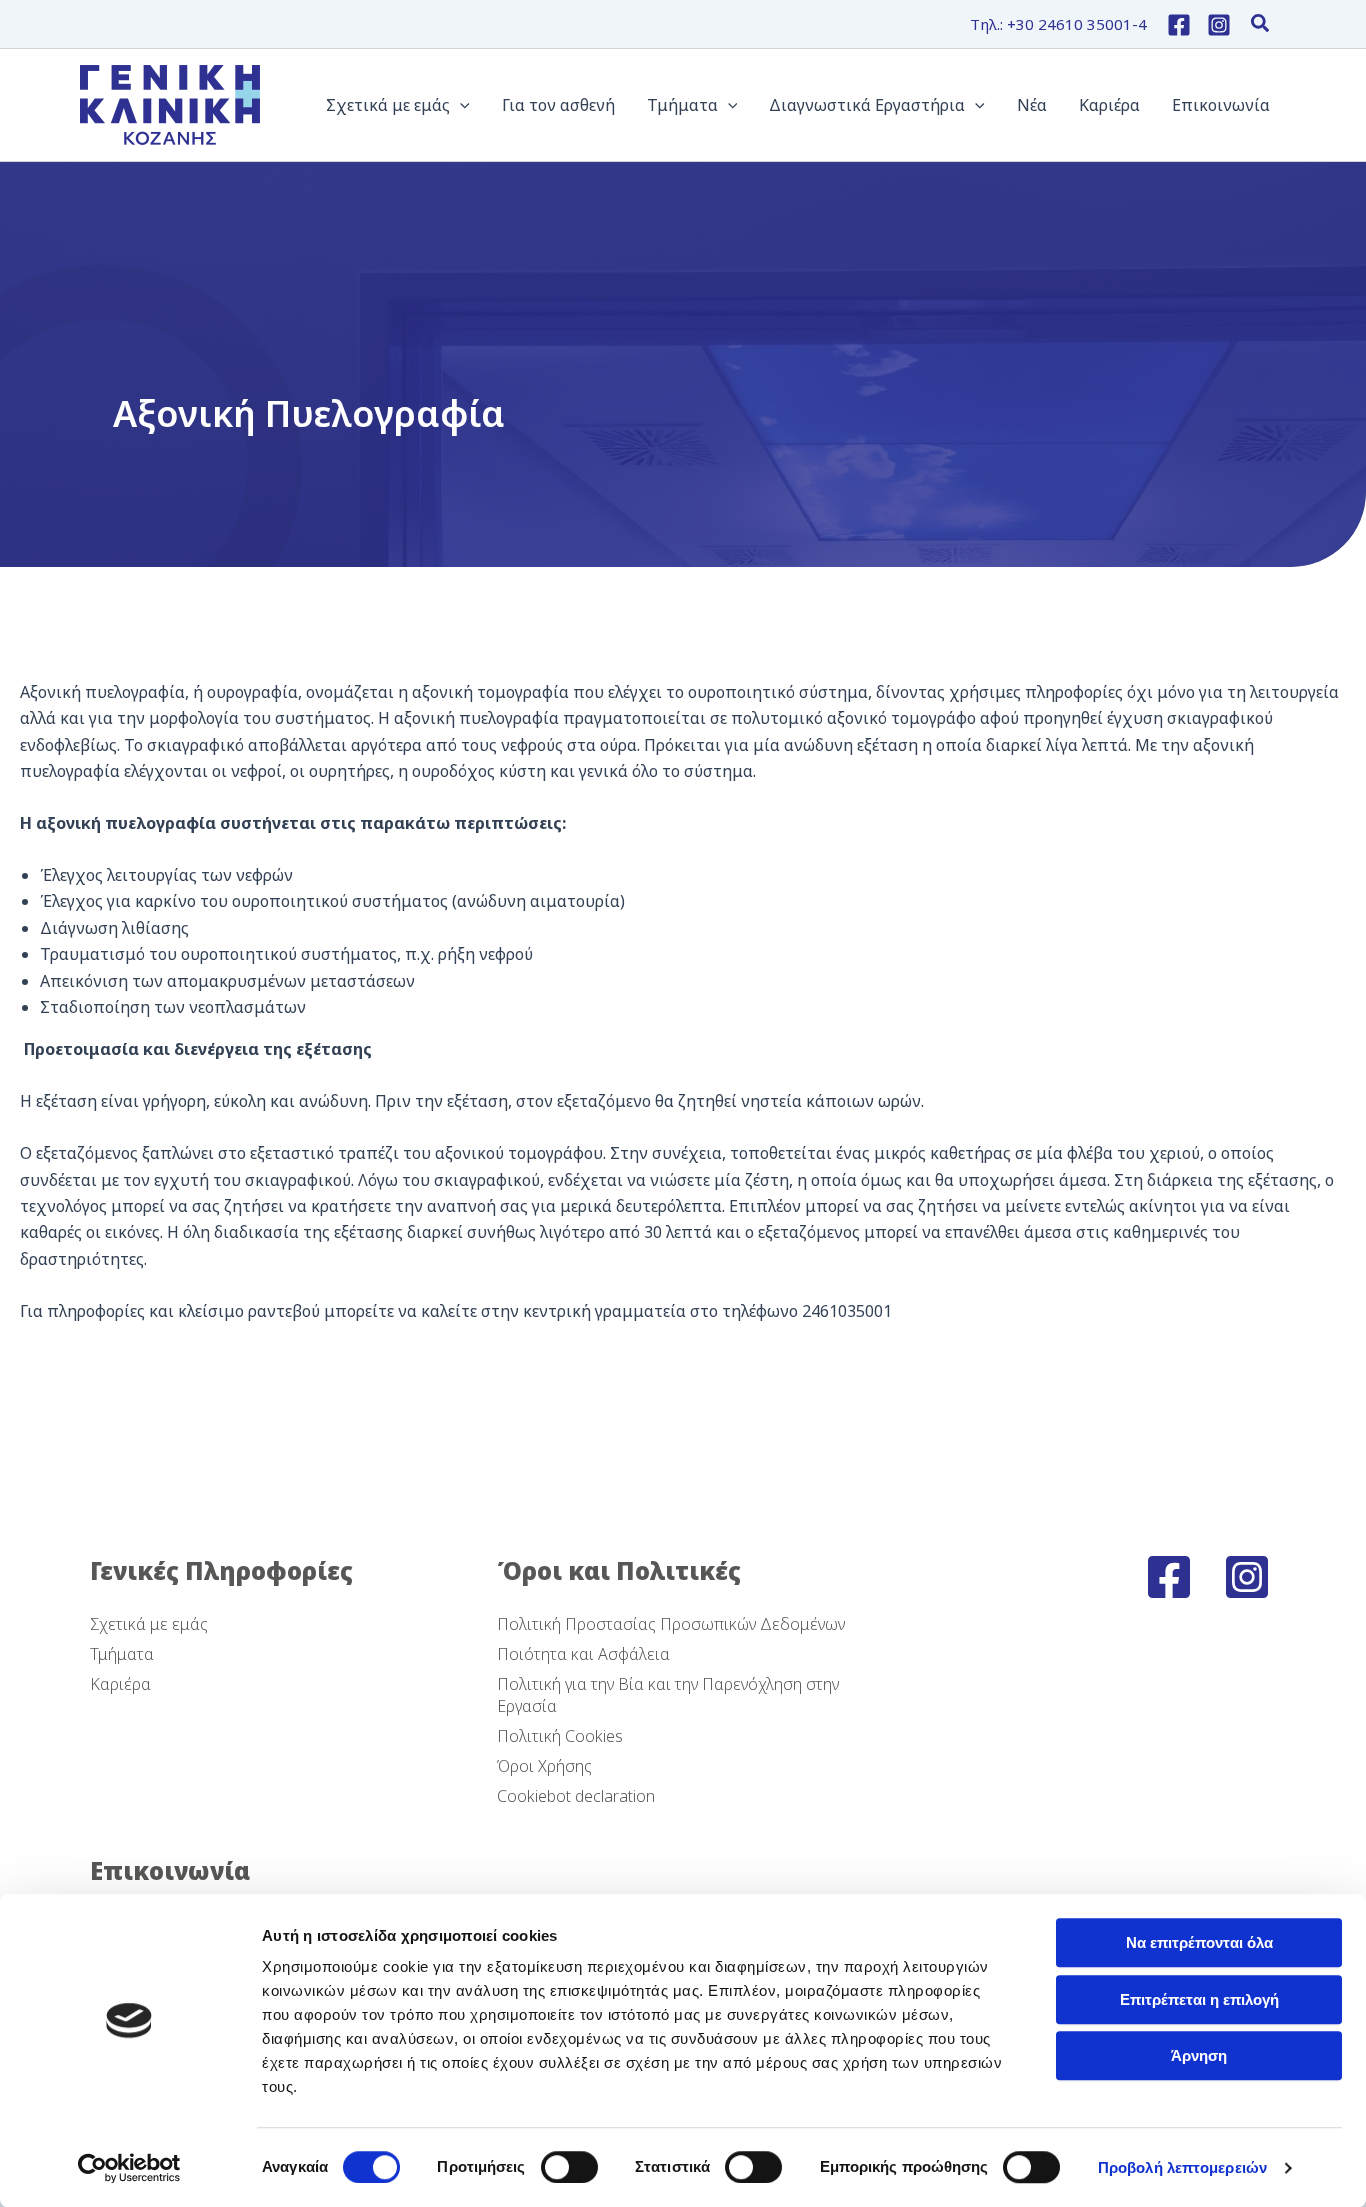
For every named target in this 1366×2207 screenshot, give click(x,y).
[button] (1261, 25)
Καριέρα (120, 1684)
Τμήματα (122, 1654)
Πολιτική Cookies (560, 1736)
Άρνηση (1199, 2055)
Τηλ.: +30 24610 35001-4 (1058, 24)
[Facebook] (1179, 25)
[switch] (569, 2167)
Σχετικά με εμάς (149, 1624)
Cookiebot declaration (576, 1796)
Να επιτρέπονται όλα (1199, 1942)
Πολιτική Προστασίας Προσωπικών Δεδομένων (671, 1624)
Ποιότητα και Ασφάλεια (583, 1654)
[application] (460, 105)
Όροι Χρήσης (544, 1766)
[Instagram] (1219, 25)
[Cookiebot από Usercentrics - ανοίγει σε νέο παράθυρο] (129, 2168)
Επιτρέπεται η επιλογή (1199, 1999)
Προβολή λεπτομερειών (1182, 2167)
